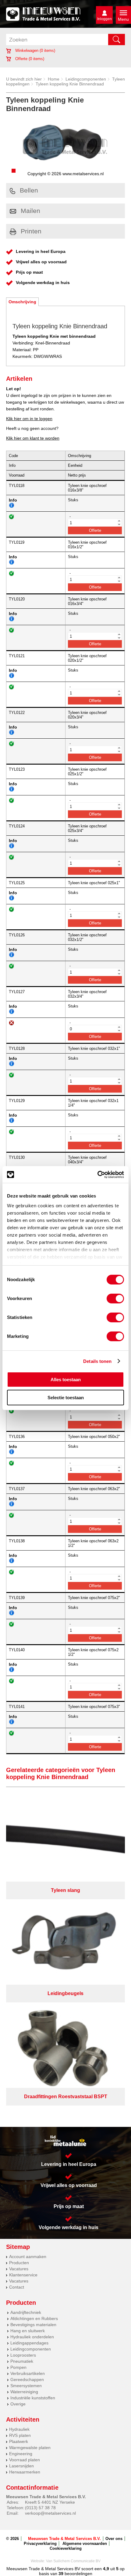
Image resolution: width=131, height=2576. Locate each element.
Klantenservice (23, 2275)
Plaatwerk (19, 2441)
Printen (31, 231)
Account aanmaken (28, 2257)
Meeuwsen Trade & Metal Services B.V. (64, 2539)
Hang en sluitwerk (28, 2331)
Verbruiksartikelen (28, 2373)
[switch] (115, 1299)
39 (61, 2574)
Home (54, 79)
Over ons (114, 2539)
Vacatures (19, 2269)
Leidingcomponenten (86, 79)
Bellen (29, 190)
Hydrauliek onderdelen (32, 2337)
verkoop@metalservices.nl (50, 2513)
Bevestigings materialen (33, 2325)
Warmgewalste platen (30, 2448)
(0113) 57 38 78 (40, 2508)
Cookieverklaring (66, 2548)
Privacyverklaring (40, 2544)
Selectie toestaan (66, 1398)
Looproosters (23, 2355)
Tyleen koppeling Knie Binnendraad (70, 84)
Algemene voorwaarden (85, 2544)
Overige (18, 2404)
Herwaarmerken (25, 2472)
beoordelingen (78, 2574)
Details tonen (97, 1361)
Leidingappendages (29, 2343)
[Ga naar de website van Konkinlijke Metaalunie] (65, 2141)
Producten (19, 2263)
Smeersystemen (26, 2386)
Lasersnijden (21, 2466)
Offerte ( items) (29, 59)
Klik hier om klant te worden (33, 438)
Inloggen (104, 19)
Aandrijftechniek (26, 2312)
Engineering (21, 2454)
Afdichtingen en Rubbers (34, 2318)
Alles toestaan (66, 1380)
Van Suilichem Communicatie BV (73, 2561)
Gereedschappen (27, 2380)
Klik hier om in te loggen (29, 419)
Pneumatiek (22, 2361)
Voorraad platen (25, 2460)
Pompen (18, 2367)
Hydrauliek (19, 2429)
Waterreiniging (24, 2392)
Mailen (30, 211)
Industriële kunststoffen (33, 2398)
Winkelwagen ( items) (35, 50)
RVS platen (20, 2435)
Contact (17, 2287)
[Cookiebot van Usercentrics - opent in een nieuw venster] (97, 1175)
